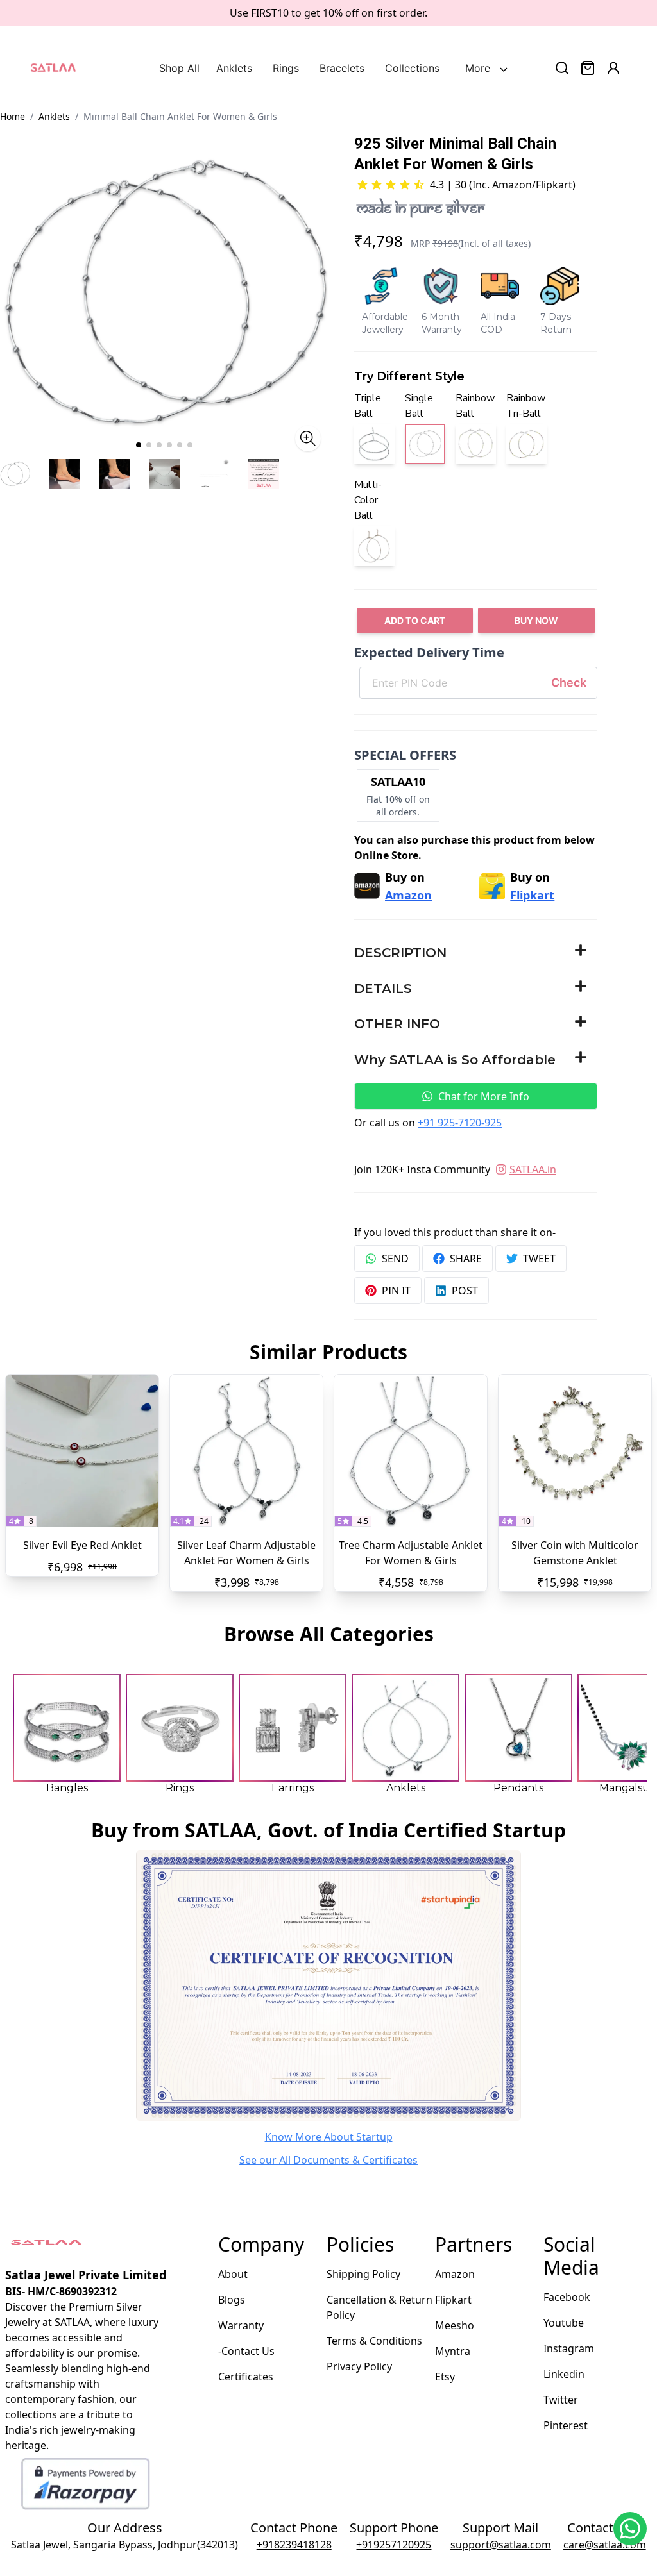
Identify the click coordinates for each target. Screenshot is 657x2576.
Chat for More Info (484, 1096)
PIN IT (396, 1291)
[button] (476, 953)
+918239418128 (294, 2545)
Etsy (445, 2377)
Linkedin (564, 2374)
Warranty (241, 2325)
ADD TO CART (415, 620)
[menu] (326, 68)
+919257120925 (394, 2545)
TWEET (539, 1259)
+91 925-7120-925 (460, 1123)
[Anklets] (405, 1728)
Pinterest (566, 2425)
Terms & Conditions (374, 2341)
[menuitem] (183, 68)
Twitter (561, 2400)
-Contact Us (246, 2351)
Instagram (569, 2348)
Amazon (455, 2274)
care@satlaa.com (605, 2545)
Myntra (453, 2351)
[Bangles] (67, 1728)
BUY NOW (536, 620)
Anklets (54, 116)
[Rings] (180, 1728)
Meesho (455, 2325)
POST (465, 1291)
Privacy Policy (359, 2366)
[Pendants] (518, 1728)
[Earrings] (293, 1728)
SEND (395, 1259)
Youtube (564, 2323)
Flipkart (453, 2300)
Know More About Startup (329, 2137)
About (233, 2274)
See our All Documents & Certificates (328, 2160)
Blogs (232, 2300)
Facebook (567, 2297)
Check (569, 682)
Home (13, 116)
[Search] (562, 68)
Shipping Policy (363, 2274)
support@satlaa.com (501, 2545)
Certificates (246, 2377)
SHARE (466, 1259)
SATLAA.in (533, 1169)
